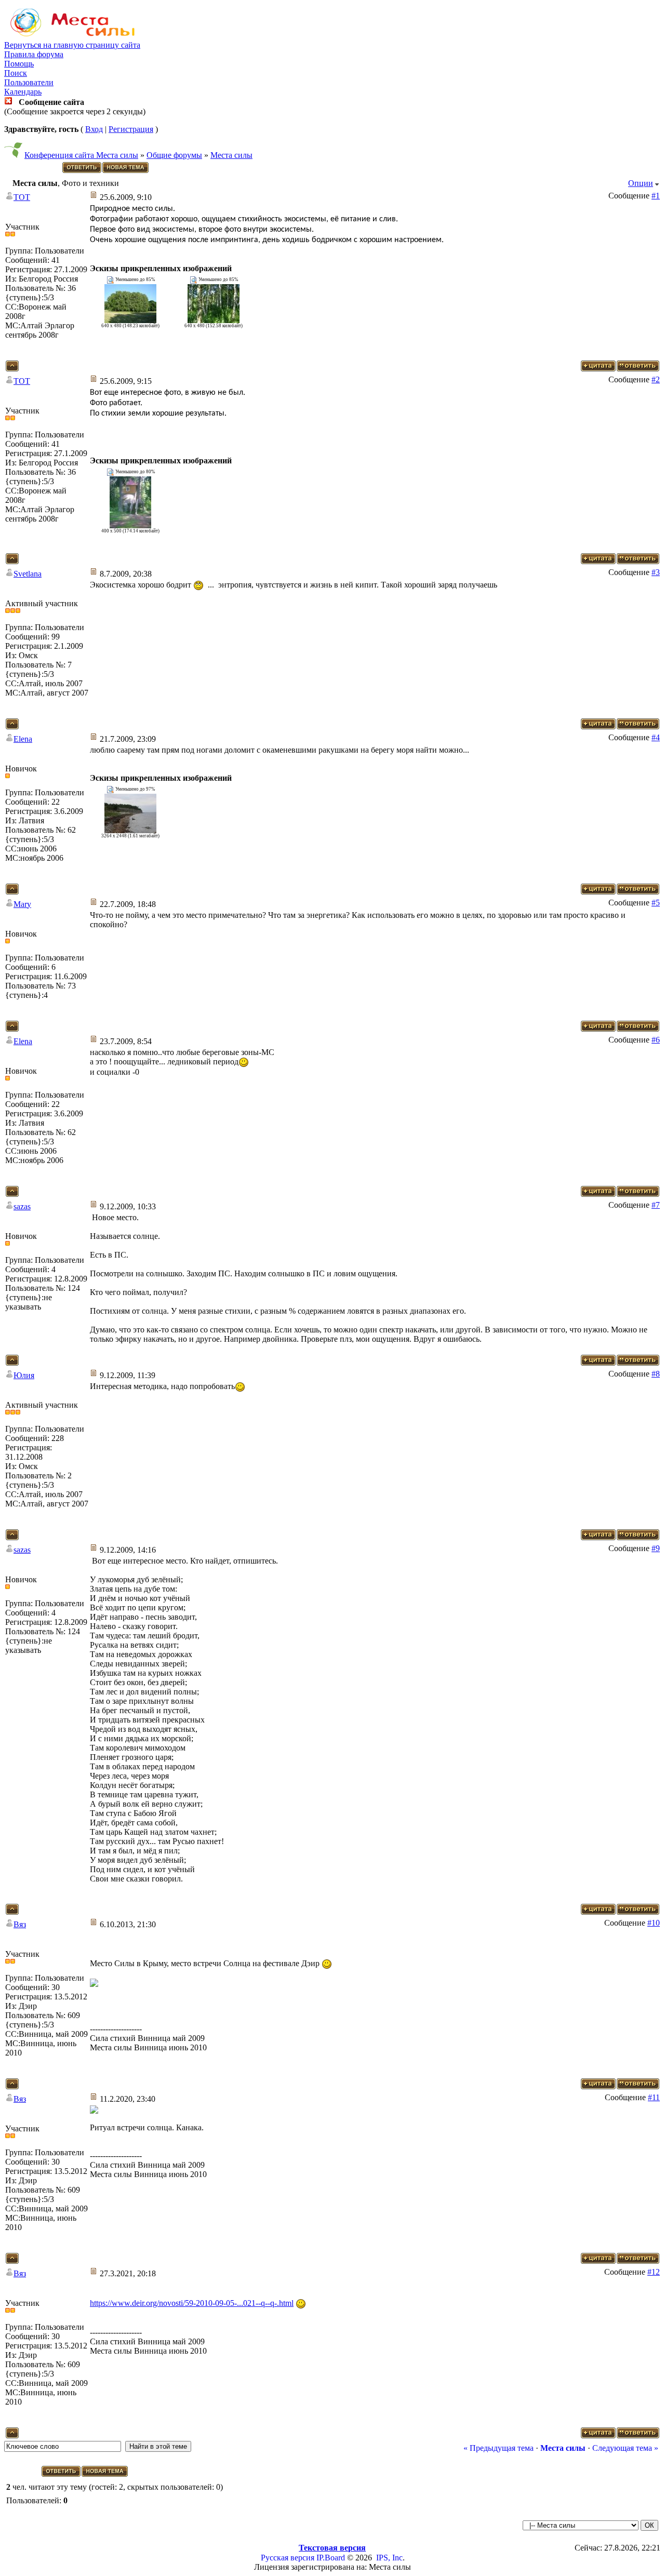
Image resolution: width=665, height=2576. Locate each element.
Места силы (231, 155)
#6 (656, 1040)
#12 (654, 2272)
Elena (23, 739)
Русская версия (288, 2558)
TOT (22, 197)
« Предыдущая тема (498, 2448)
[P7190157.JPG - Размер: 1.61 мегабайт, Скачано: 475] (130, 830)
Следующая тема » (625, 2448)
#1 (656, 196)
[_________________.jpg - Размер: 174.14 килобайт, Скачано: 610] (130, 525)
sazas (22, 1206)
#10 (654, 1923)
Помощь (19, 64)
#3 (656, 572)
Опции (641, 183)
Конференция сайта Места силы (81, 155)
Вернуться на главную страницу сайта (72, 45)
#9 (656, 1548)
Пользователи (29, 82)
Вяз (20, 1924)
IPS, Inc (389, 2558)
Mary (22, 904)
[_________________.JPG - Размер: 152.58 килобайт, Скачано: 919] (214, 320)
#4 (656, 737)
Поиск (16, 73)
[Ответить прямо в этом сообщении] (638, 369)
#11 (654, 2097)
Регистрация (131, 129)
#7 (656, 1205)
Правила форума (34, 54)
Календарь (23, 92)
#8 (656, 1374)
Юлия (24, 1375)
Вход (94, 129)
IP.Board (331, 2558)
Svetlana (28, 574)
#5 (656, 903)
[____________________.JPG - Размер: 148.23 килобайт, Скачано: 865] (130, 320)
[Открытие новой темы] (126, 171)
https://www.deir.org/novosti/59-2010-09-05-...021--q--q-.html (192, 2303)
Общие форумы (174, 155)
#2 (656, 379)
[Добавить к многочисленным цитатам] (598, 369)
